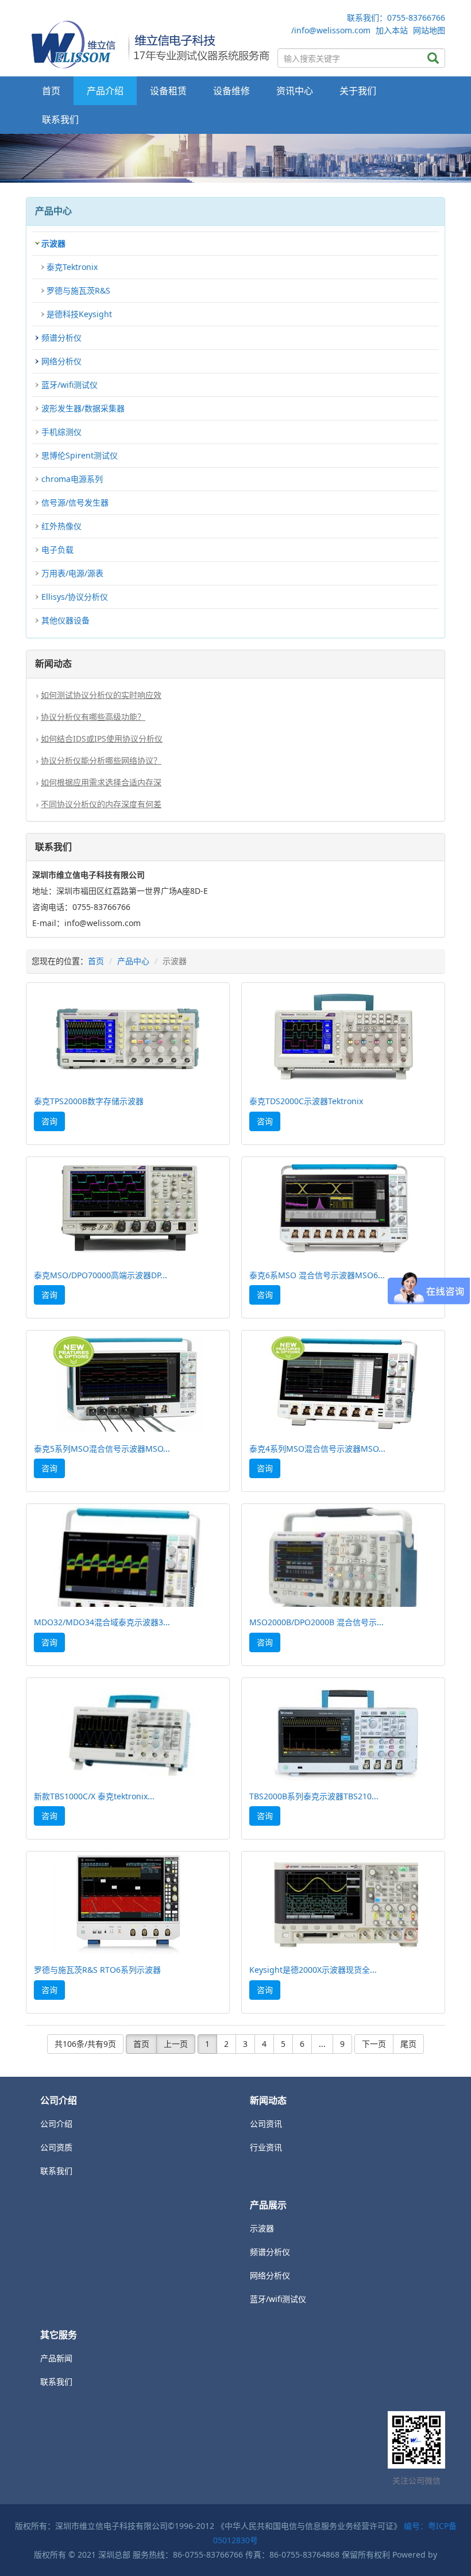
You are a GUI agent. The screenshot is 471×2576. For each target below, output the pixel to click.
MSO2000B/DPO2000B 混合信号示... (316, 1622)
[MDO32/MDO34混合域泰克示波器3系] (128, 1557)
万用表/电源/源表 (72, 573)
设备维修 (231, 91)
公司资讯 (266, 2124)
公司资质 (56, 2147)
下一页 (374, 2044)
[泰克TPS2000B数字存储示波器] (128, 1036)
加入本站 (392, 30)
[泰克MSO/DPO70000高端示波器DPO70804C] (128, 1210)
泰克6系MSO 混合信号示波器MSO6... (317, 1275)
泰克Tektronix (72, 267)
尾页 (408, 2044)
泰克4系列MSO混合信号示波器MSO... (317, 1449)
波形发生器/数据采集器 (83, 408)
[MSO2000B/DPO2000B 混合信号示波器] (343, 1557)
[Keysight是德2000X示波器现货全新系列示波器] (343, 1904)
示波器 (53, 243)
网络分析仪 (61, 361)
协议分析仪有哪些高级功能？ (93, 717)
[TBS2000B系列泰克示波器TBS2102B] (343, 1731)
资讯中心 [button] (295, 91)
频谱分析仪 (61, 338)
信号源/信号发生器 (75, 502)
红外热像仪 (61, 526)
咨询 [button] (49, 1121)
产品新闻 (56, 2358)
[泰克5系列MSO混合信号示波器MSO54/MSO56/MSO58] (128, 1383)
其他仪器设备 (65, 620)
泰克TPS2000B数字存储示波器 (89, 1101)
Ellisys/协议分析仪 (75, 597)
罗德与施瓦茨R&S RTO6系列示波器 (97, 1970)
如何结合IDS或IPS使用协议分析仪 (102, 739)
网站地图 (429, 30)
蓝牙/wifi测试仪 (70, 385)
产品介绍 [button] (105, 91)
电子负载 (57, 549)
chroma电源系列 (72, 479)
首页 (51, 91)
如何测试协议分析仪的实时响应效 (101, 695)
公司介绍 (56, 2124)
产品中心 (133, 961)
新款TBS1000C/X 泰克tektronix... (94, 1796)
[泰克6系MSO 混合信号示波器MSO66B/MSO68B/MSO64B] (343, 1210)
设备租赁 (168, 91)
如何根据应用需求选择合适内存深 (101, 782)
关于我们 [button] (358, 91)
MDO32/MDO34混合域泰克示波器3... (102, 1622)
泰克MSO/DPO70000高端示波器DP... (101, 1275)
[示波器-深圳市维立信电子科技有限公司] (149, 43)
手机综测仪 (61, 432)
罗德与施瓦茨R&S (78, 290)
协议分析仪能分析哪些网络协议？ (101, 760)
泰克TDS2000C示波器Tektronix (306, 1101)
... (322, 2044)
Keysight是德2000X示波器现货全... (313, 1970)
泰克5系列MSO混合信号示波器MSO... (102, 1449)
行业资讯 (266, 2147)
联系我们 (60, 119)
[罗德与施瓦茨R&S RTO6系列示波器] (128, 1904)
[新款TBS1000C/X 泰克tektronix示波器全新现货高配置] (128, 1731)
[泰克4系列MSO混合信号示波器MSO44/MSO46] (343, 1383)
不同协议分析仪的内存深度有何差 (101, 804)
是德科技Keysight (79, 314)
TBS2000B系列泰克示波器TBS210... (314, 1796)
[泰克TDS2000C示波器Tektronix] (343, 1036)
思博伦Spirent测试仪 (80, 455)
